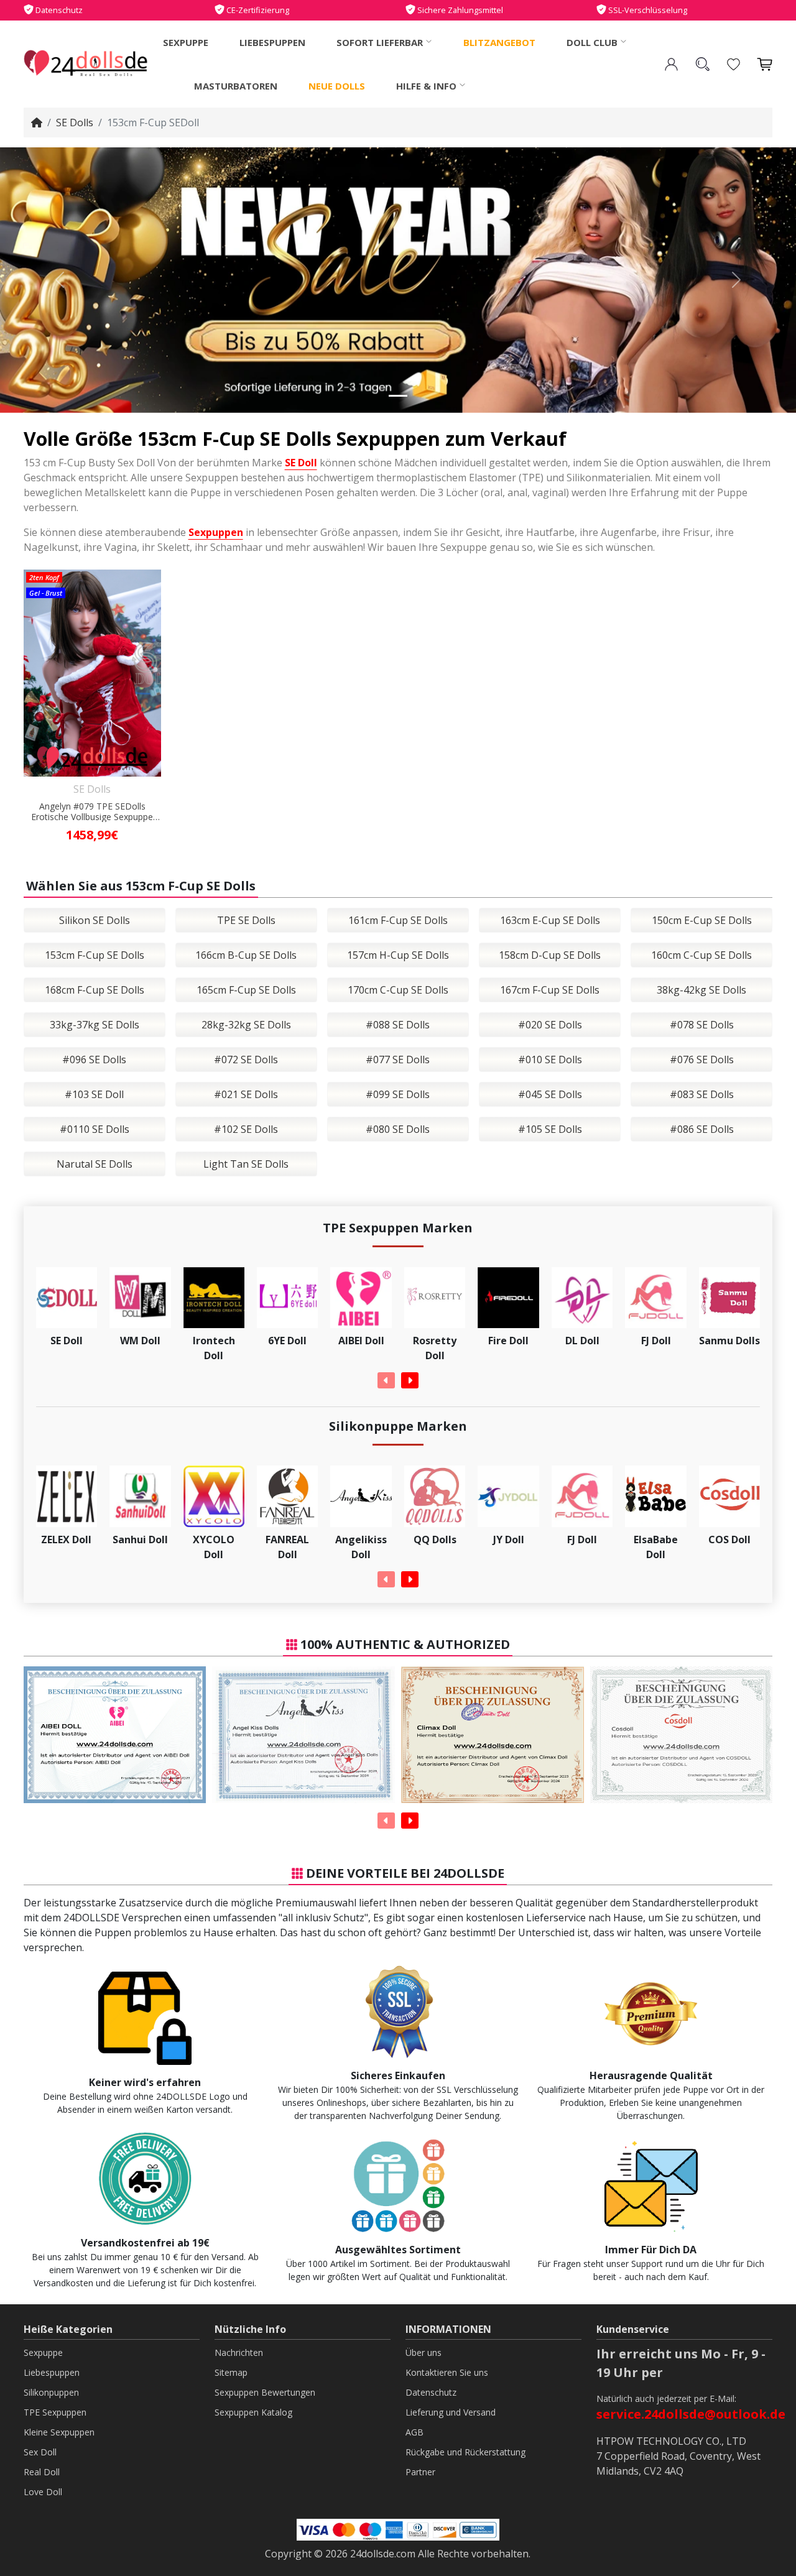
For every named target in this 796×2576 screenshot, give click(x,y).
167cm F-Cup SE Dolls (550, 990)
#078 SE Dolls (702, 1025)
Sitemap (231, 2372)
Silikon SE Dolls (95, 920)
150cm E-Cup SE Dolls (702, 920)
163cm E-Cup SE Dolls (550, 920)
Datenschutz (431, 2392)
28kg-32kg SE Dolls (246, 1025)
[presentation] (386, 1380)
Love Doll (43, 2492)
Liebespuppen (272, 42)
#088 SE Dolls (398, 1025)
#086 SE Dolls (702, 1129)
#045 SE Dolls (550, 1094)
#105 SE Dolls (550, 1129)
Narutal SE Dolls (95, 1164)
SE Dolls (75, 122)
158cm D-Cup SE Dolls (550, 955)
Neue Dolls (337, 86)
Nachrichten (239, 2352)
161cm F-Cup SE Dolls (398, 920)
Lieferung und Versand (451, 2412)
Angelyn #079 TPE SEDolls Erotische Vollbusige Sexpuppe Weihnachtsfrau (92, 812)
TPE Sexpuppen (55, 2412)
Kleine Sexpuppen (59, 2432)
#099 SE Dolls (398, 1094)
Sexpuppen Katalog (253, 2412)
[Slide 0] (398, 396)
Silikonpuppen (51, 2392)
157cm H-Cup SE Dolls (398, 955)
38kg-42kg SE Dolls (701, 990)
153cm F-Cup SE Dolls (95, 955)
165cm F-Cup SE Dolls (246, 990)
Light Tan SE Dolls (246, 1164)
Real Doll (42, 2472)
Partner (420, 2472)
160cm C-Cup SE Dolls (701, 955)
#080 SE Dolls (398, 1129)
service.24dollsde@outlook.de (691, 2414)
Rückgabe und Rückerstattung (465, 2452)
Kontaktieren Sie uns (447, 2372)
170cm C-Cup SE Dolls (398, 990)
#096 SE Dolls (94, 1059)
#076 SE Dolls (702, 1059)
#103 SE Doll (94, 1094)
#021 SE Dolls (246, 1094)
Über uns (423, 2352)
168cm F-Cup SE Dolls (95, 990)
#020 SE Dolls (550, 1025)
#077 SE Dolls (398, 1059)
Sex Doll (40, 2452)
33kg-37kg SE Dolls (95, 1025)
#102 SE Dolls (246, 1129)
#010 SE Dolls (550, 1059)
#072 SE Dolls (246, 1059)
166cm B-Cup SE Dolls (246, 955)
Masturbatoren (236, 86)
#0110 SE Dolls (95, 1129)
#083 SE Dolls (702, 1094)
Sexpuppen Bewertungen (265, 2392)
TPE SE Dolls (246, 920)
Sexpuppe (186, 42)
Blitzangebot (499, 42)
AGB (414, 2432)
